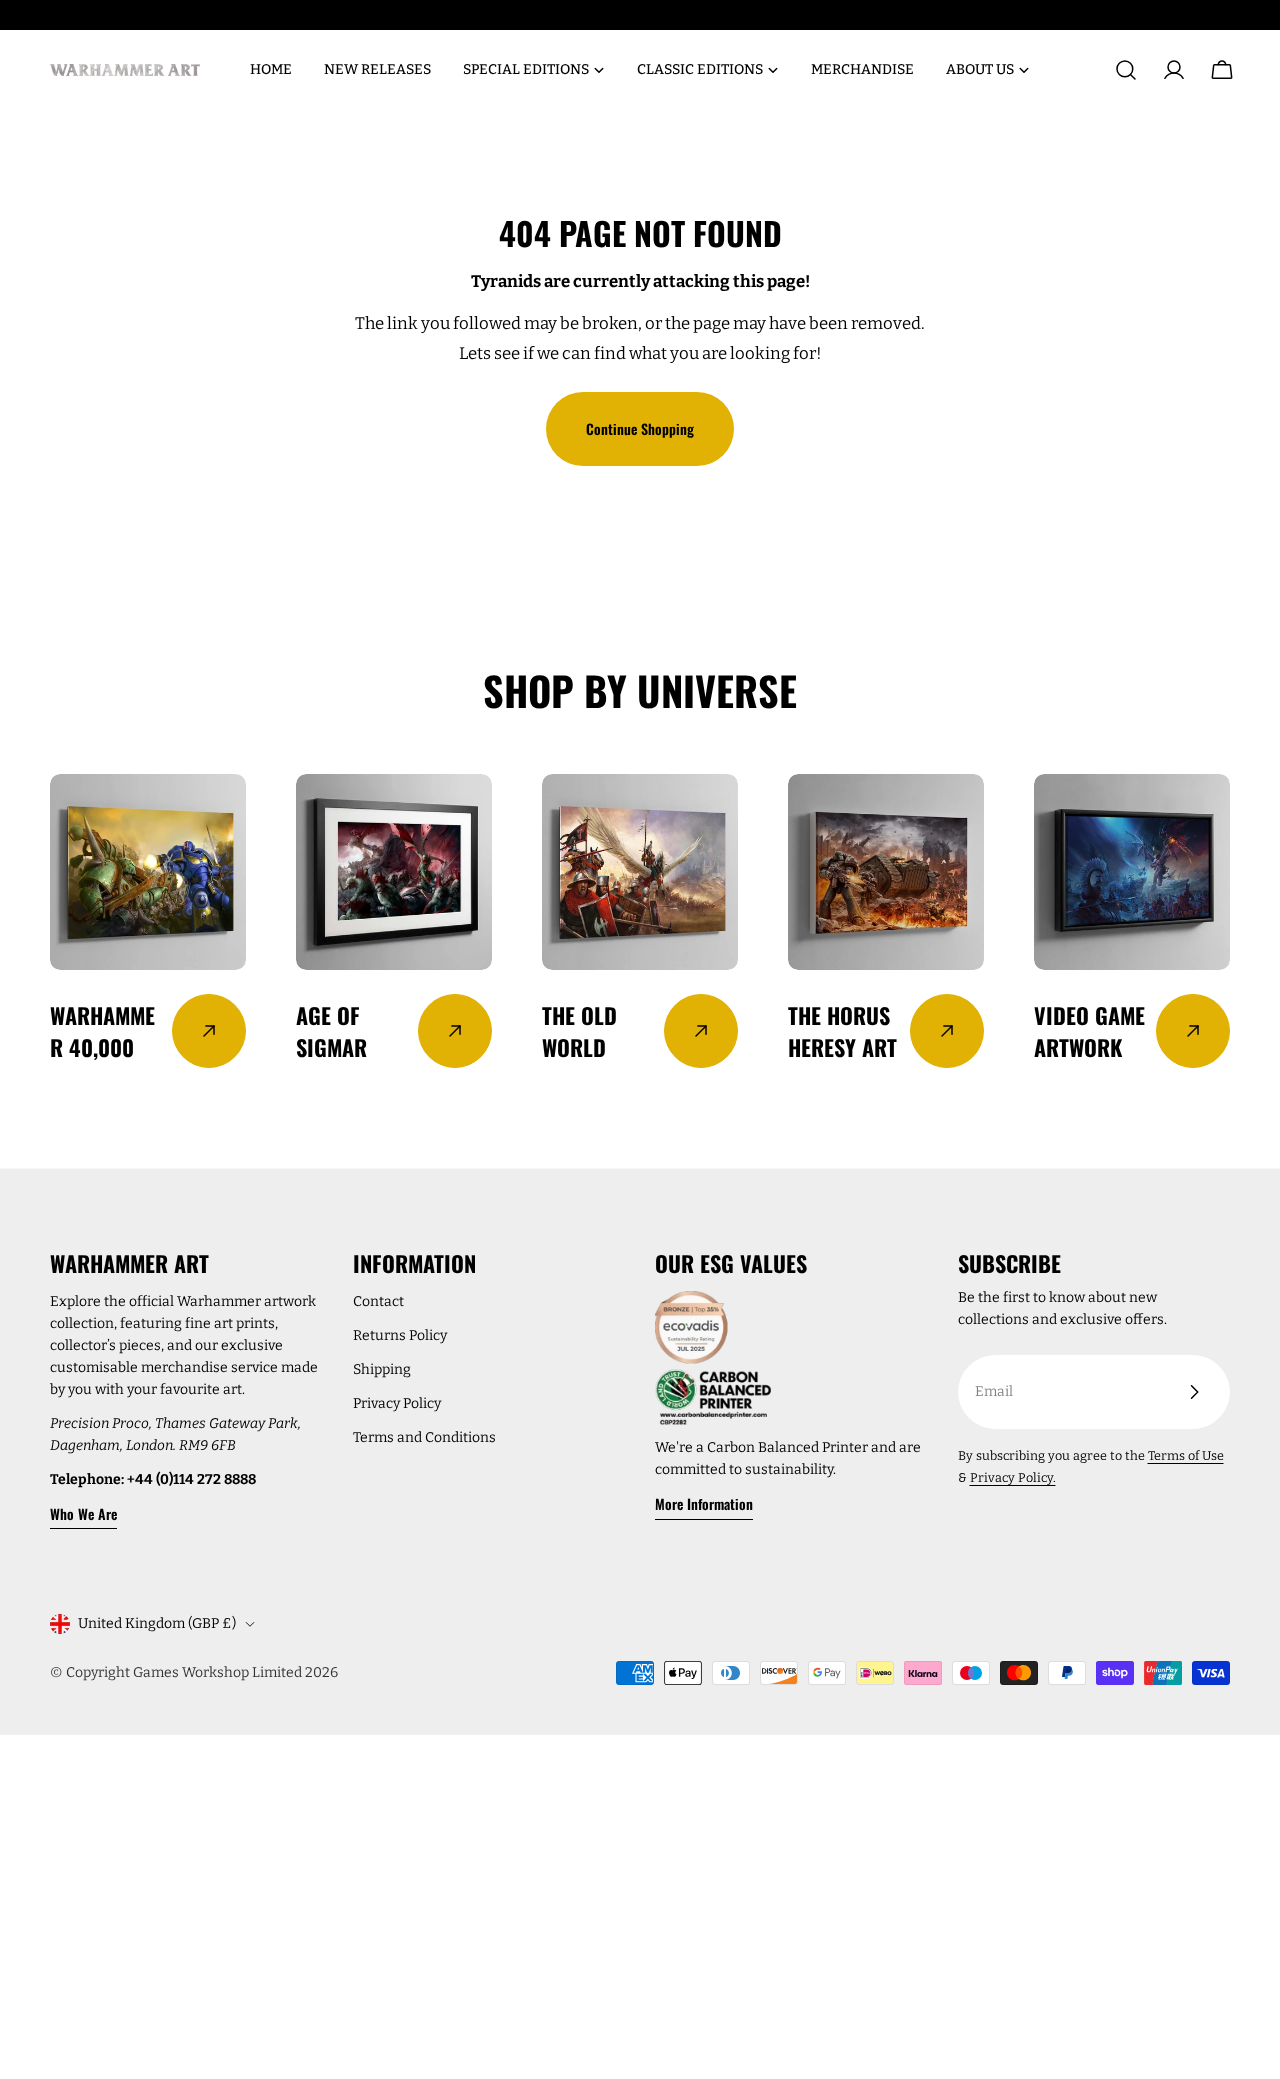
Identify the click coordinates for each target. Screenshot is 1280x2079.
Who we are (83, 1513)
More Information (704, 1503)
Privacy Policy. (1013, 1477)
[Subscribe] (1194, 1392)
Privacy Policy (397, 1403)
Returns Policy (400, 1335)
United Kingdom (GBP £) (157, 1623)
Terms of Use (1186, 1455)
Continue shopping (640, 428)
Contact (378, 1301)
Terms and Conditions (424, 1437)
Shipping (382, 1369)
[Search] (1126, 70)
